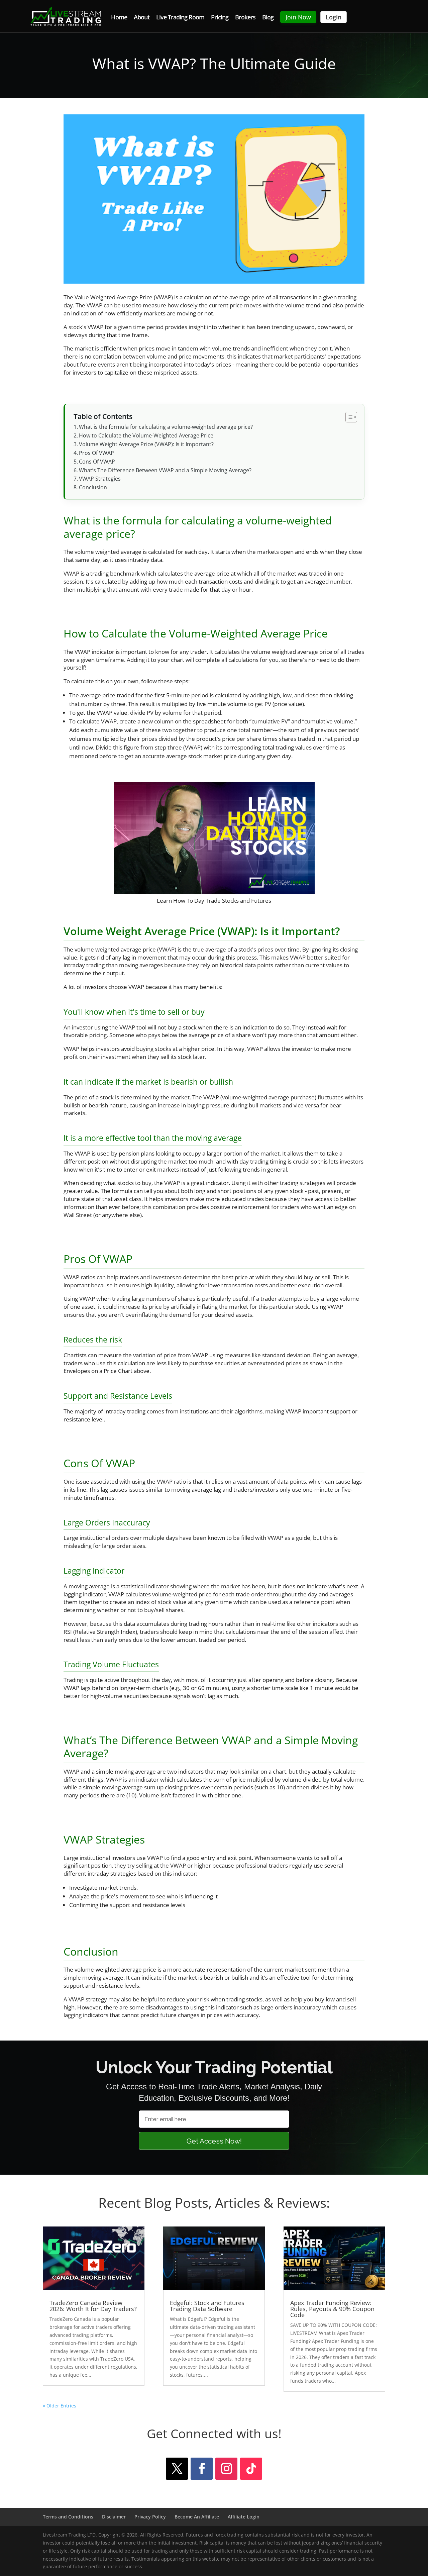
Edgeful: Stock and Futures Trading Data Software (207, 2306)
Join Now (298, 17)
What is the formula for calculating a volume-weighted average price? (166, 427)
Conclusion (93, 487)
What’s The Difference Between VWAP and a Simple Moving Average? (165, 470)
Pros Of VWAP (96, 453)
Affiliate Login (244, 2517)
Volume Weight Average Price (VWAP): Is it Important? (146, 444)
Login (334, 17)
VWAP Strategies (100, 479)
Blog (268, 18)
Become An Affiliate (197, 2517)
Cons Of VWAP (97, 462)
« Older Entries (60, 2406)
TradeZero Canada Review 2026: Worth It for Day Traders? (93, 2306)
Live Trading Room (180, 18)
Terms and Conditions (68, 2517)
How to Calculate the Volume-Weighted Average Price (146, 435)
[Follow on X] (177, 2469)
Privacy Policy (150, 2517)
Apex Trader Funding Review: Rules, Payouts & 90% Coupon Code (332, 2309)
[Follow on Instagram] (226, 2469)
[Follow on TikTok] (251, 2469)
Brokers (245, 18)
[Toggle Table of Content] (348, 417)
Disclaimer (114, 2517)
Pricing (220, 18)
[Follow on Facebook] (202, 2469)
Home (119, 18)
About (142, 18)
